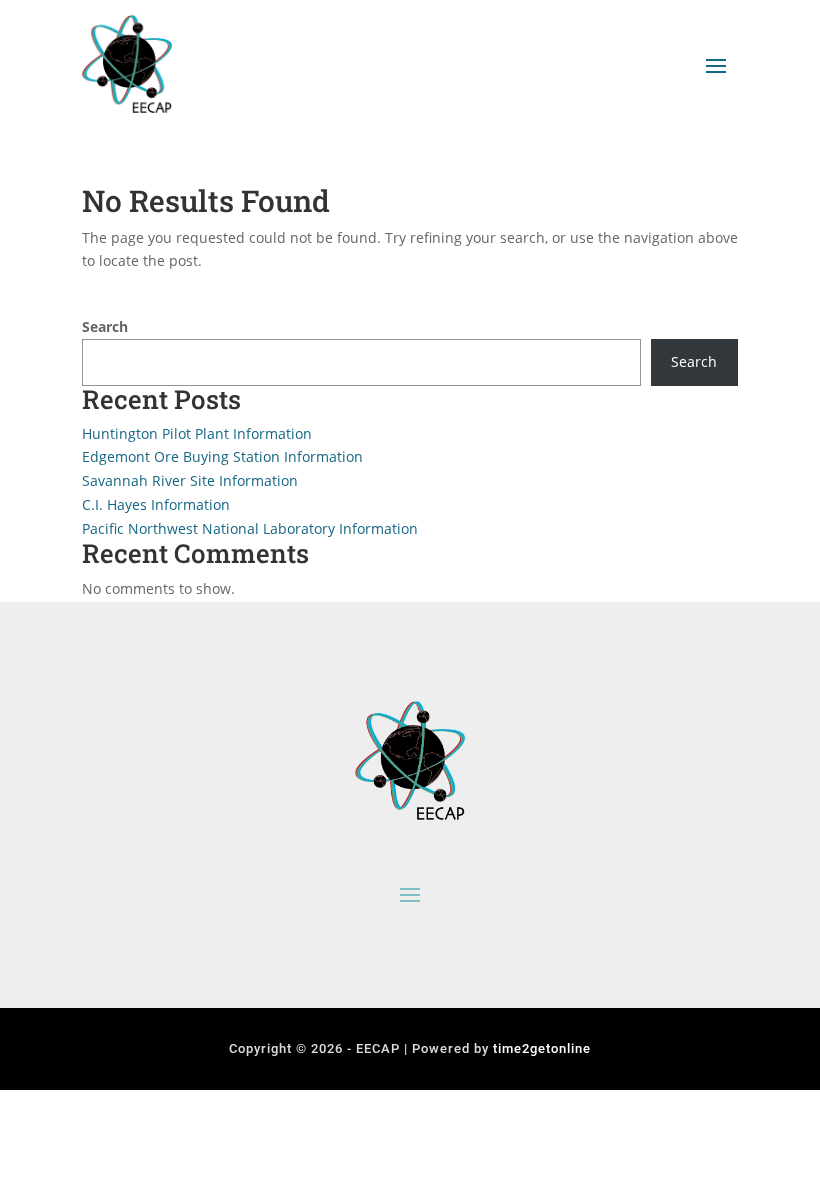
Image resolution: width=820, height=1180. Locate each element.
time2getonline (542, 1048)
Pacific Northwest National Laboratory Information (250, 528)
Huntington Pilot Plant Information (197, 433)
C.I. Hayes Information (156, 504)
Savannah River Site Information (190, 480)
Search (105, 326)
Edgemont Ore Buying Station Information (222, 456)
